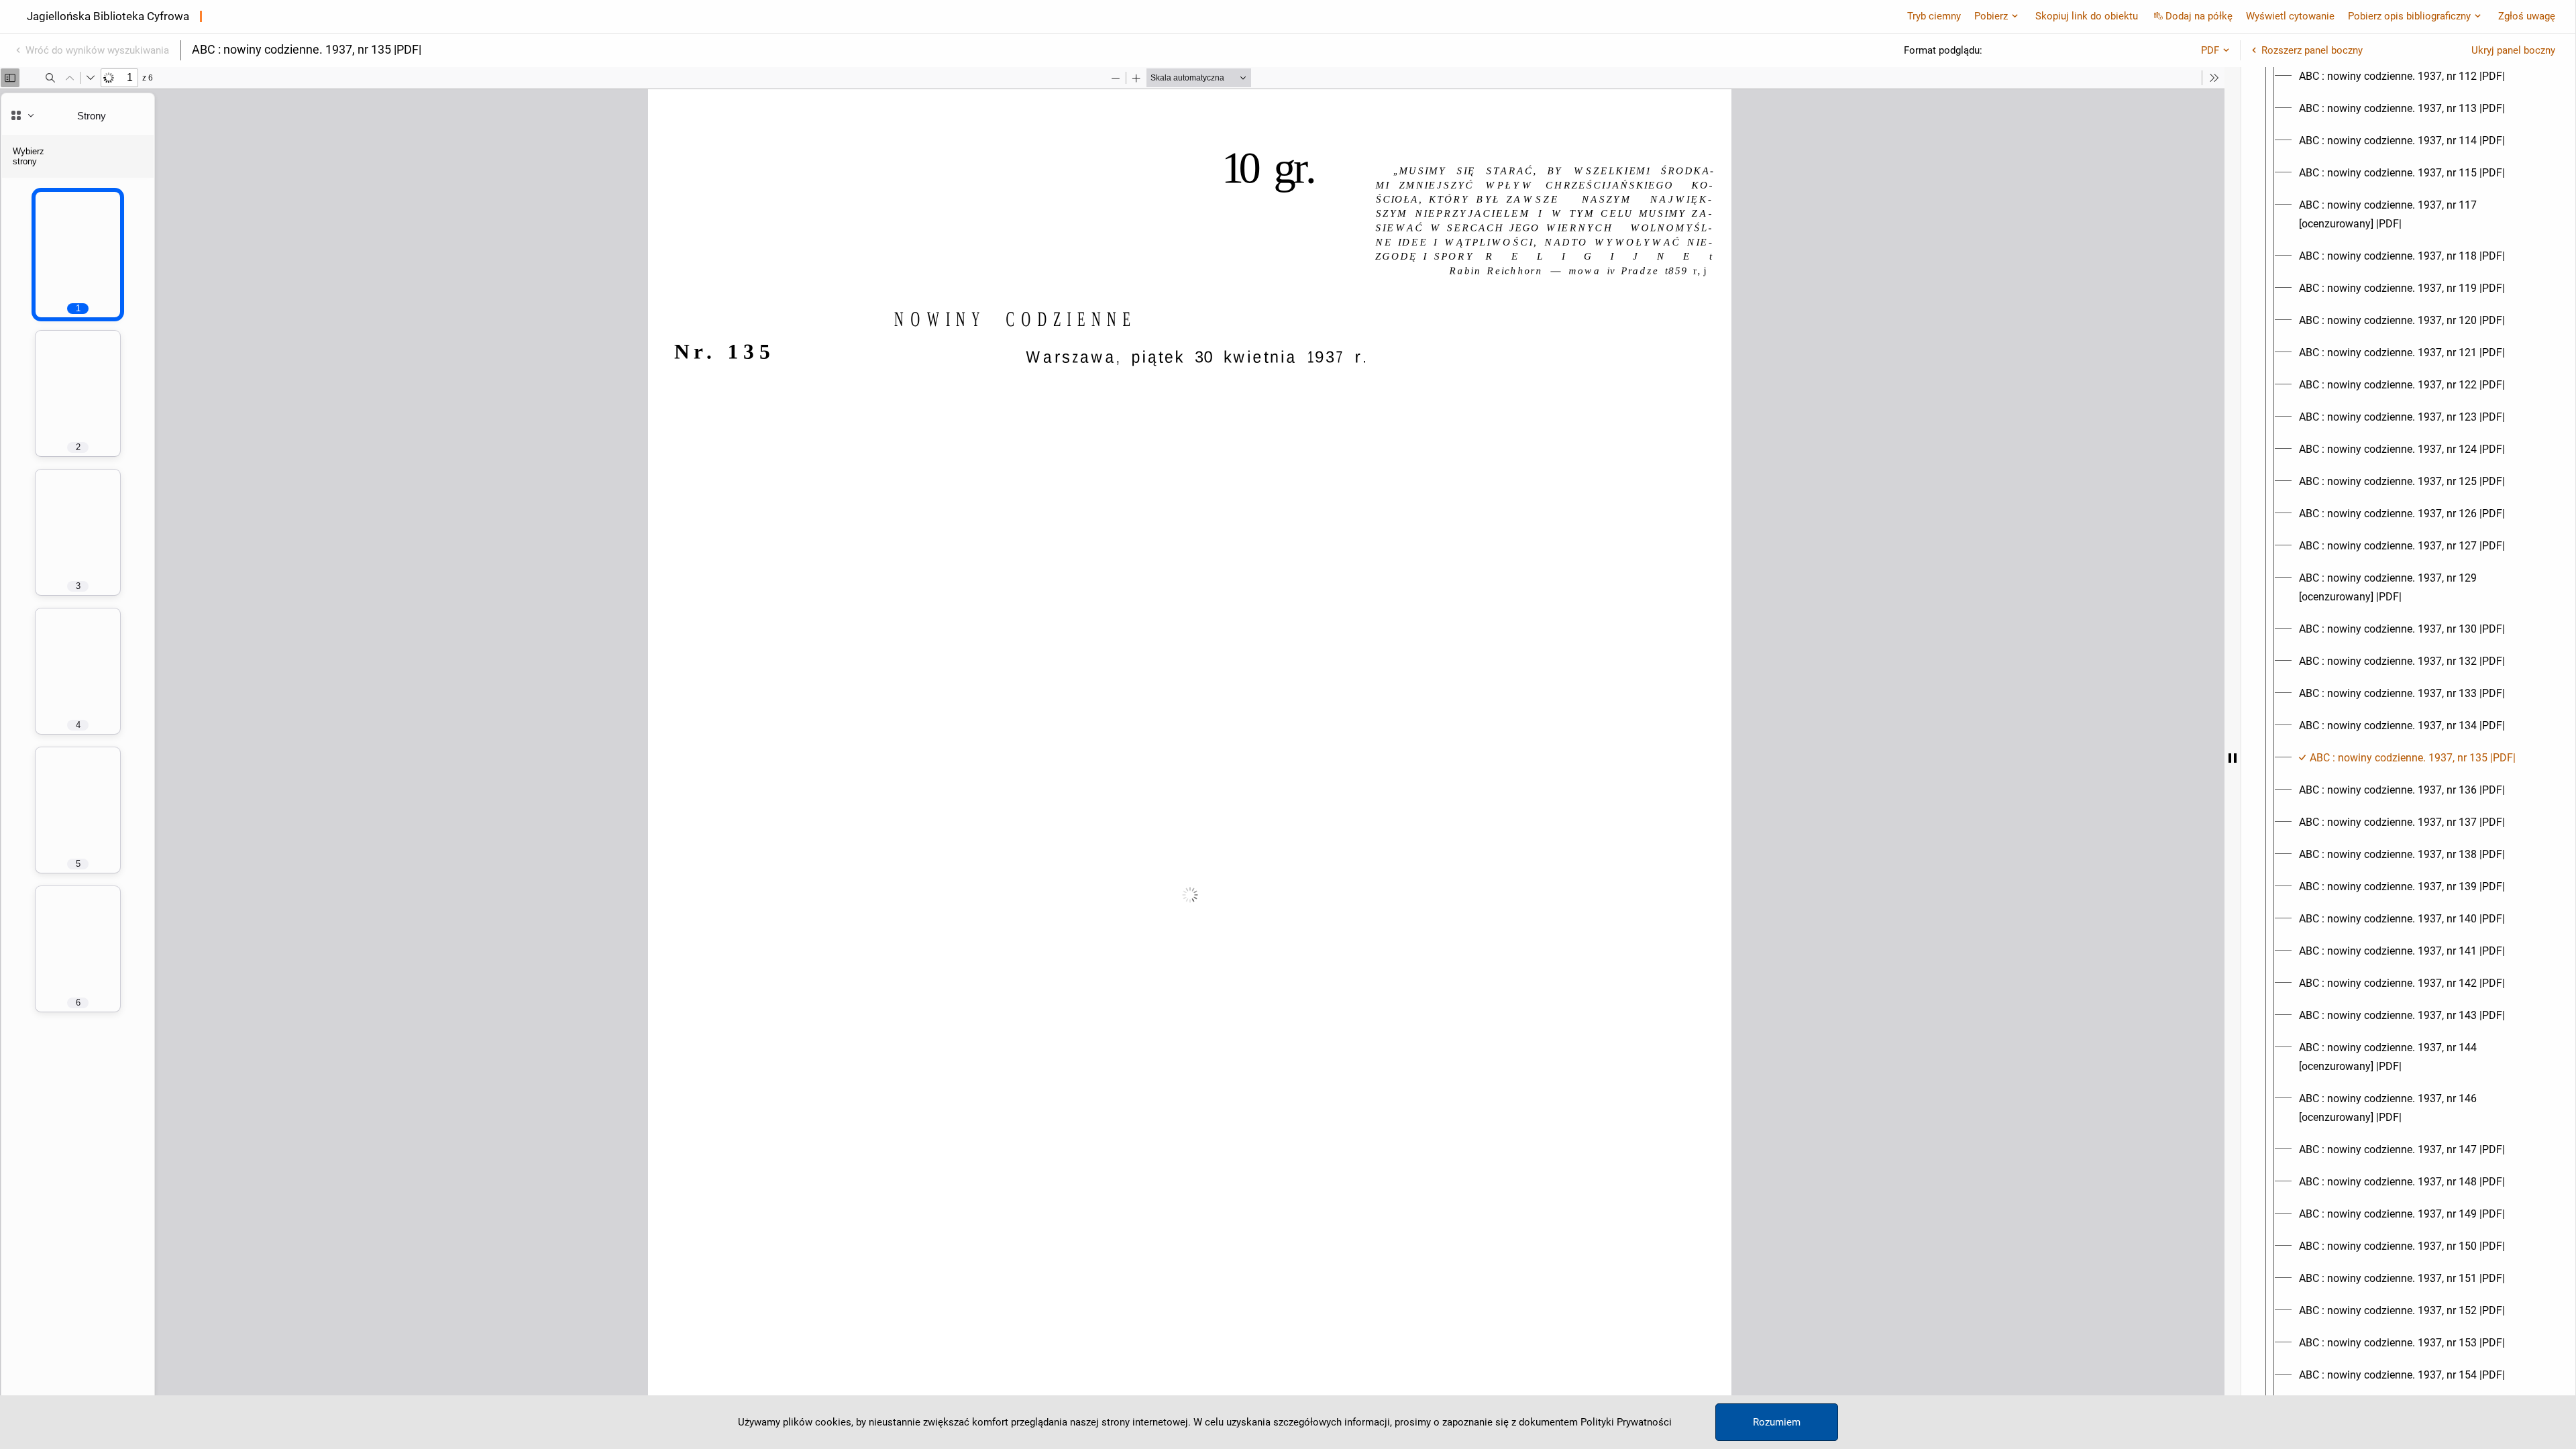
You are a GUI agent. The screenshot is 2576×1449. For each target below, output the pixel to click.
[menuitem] (2402, 76)
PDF (2210, 50)
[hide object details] (2233, 758)
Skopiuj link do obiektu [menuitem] (2087, 16)
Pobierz (1991, 16)
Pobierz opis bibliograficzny (2409, 16)
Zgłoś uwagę (2527, 16)
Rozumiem (1777, 1422)
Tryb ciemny (1934, 16)
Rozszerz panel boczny (2312, 50)
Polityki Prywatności (1626, 1422)
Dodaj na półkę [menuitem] (2199, 16)
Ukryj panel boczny (2513, 50)
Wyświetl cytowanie (2290, 16)
